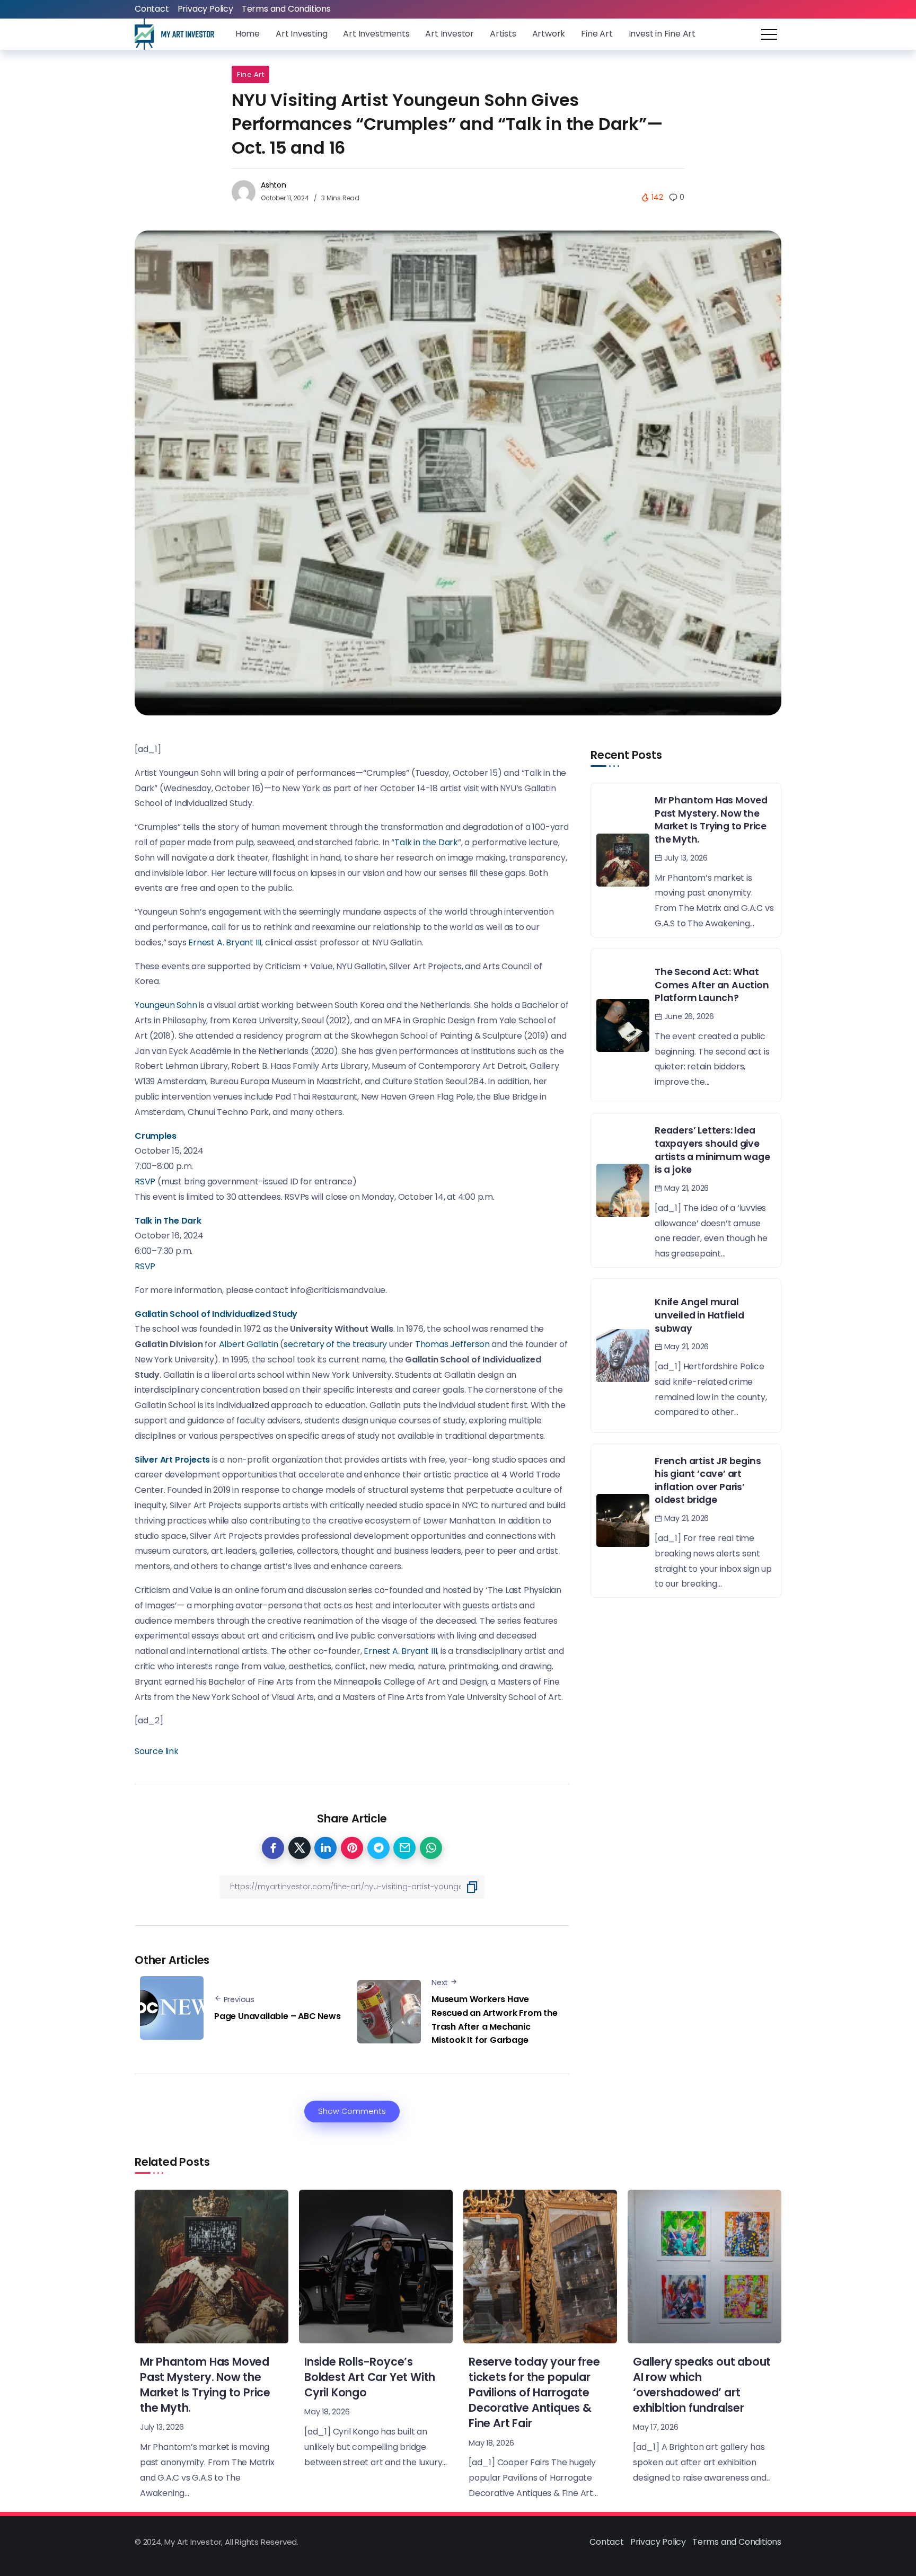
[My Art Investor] (174, 34)
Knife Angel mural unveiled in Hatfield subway (699, 1315)
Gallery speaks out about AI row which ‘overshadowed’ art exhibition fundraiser (702, 2385)
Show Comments (352, 2111)
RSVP (145, 1181)
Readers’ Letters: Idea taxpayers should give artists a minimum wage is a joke (712, 1150)
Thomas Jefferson (452, 1344)
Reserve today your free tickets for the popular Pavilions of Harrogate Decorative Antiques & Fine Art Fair (534, 2392)
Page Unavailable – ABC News (278, 2016)
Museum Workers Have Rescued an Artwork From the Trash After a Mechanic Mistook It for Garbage (495, 2020)
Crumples (155, 1136)
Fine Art (250, 74)
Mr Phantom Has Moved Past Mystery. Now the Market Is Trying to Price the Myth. (711, 820)
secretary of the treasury (335, 1344)
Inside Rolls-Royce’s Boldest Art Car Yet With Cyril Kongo (370, 2377)
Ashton (274, 185)
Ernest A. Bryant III (225, 942)
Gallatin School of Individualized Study (216, 1314)
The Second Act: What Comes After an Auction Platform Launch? (712, 985)
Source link (157, 1751)
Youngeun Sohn (166, 1005)
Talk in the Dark (426, 842)
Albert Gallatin (249, 1344)
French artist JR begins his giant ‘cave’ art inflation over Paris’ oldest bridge (708, 1481)
